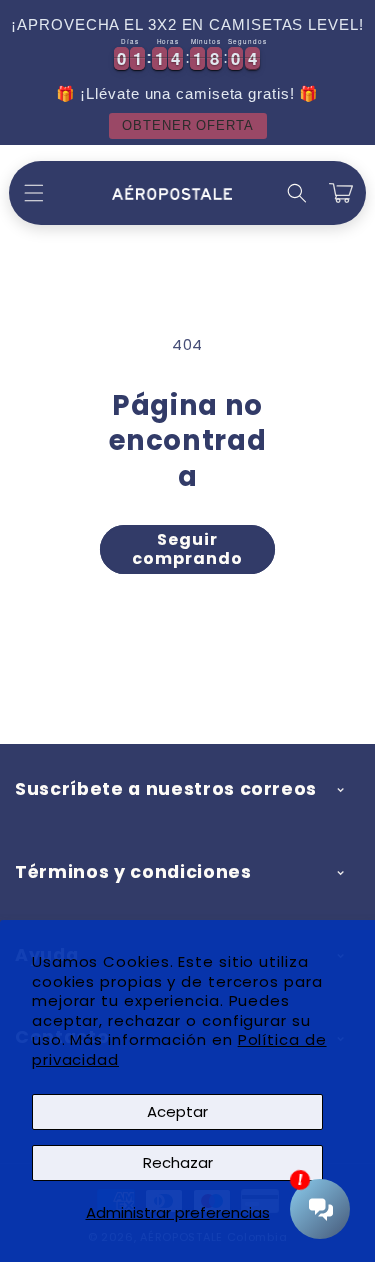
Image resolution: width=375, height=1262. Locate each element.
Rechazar (178, 1162)
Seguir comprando (187, 549)
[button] (34, 193)
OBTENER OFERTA (188, 125)
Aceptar (177, 1111)
